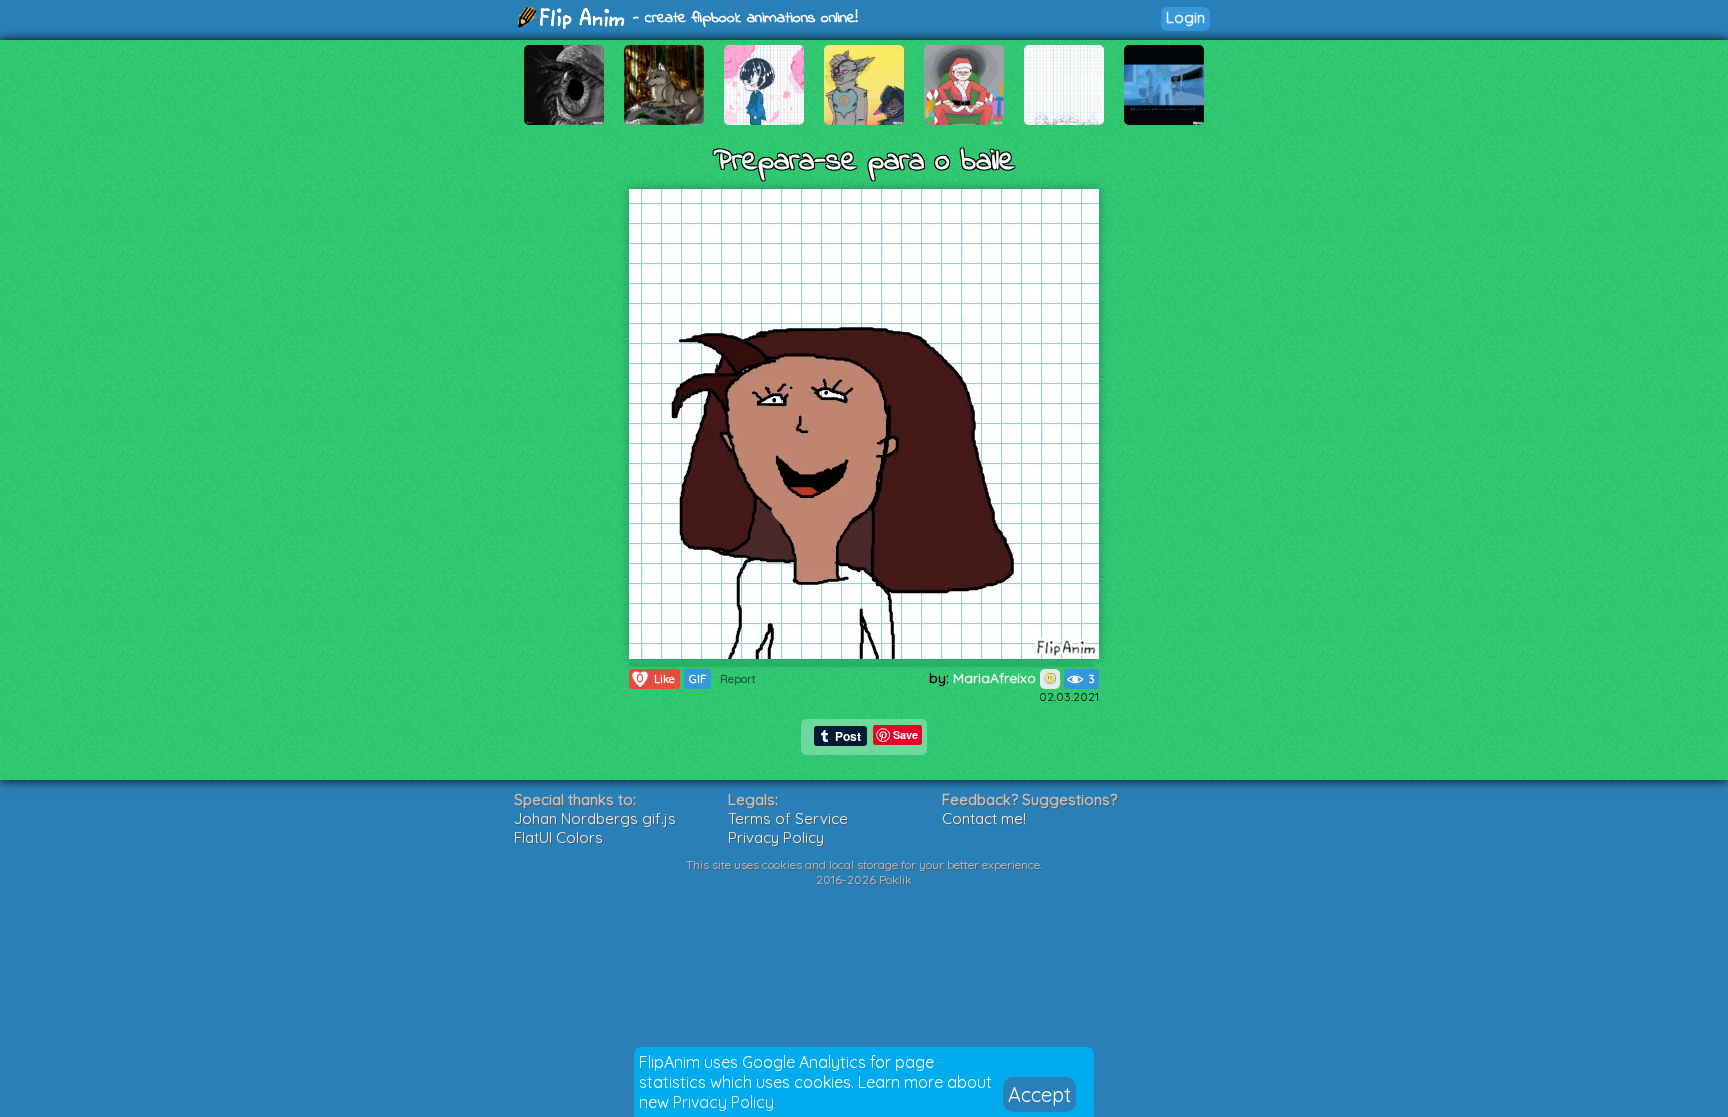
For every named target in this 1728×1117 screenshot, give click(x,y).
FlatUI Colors (558, 837)
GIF (697, 679)
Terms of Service (788, 818)
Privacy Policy (723, 1102)
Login (1185, 17)
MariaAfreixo (996, 678)
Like (656, 678)
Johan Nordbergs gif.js (595, 818)
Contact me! (984, 818)
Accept (1039, 1094)
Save (905, 734)
